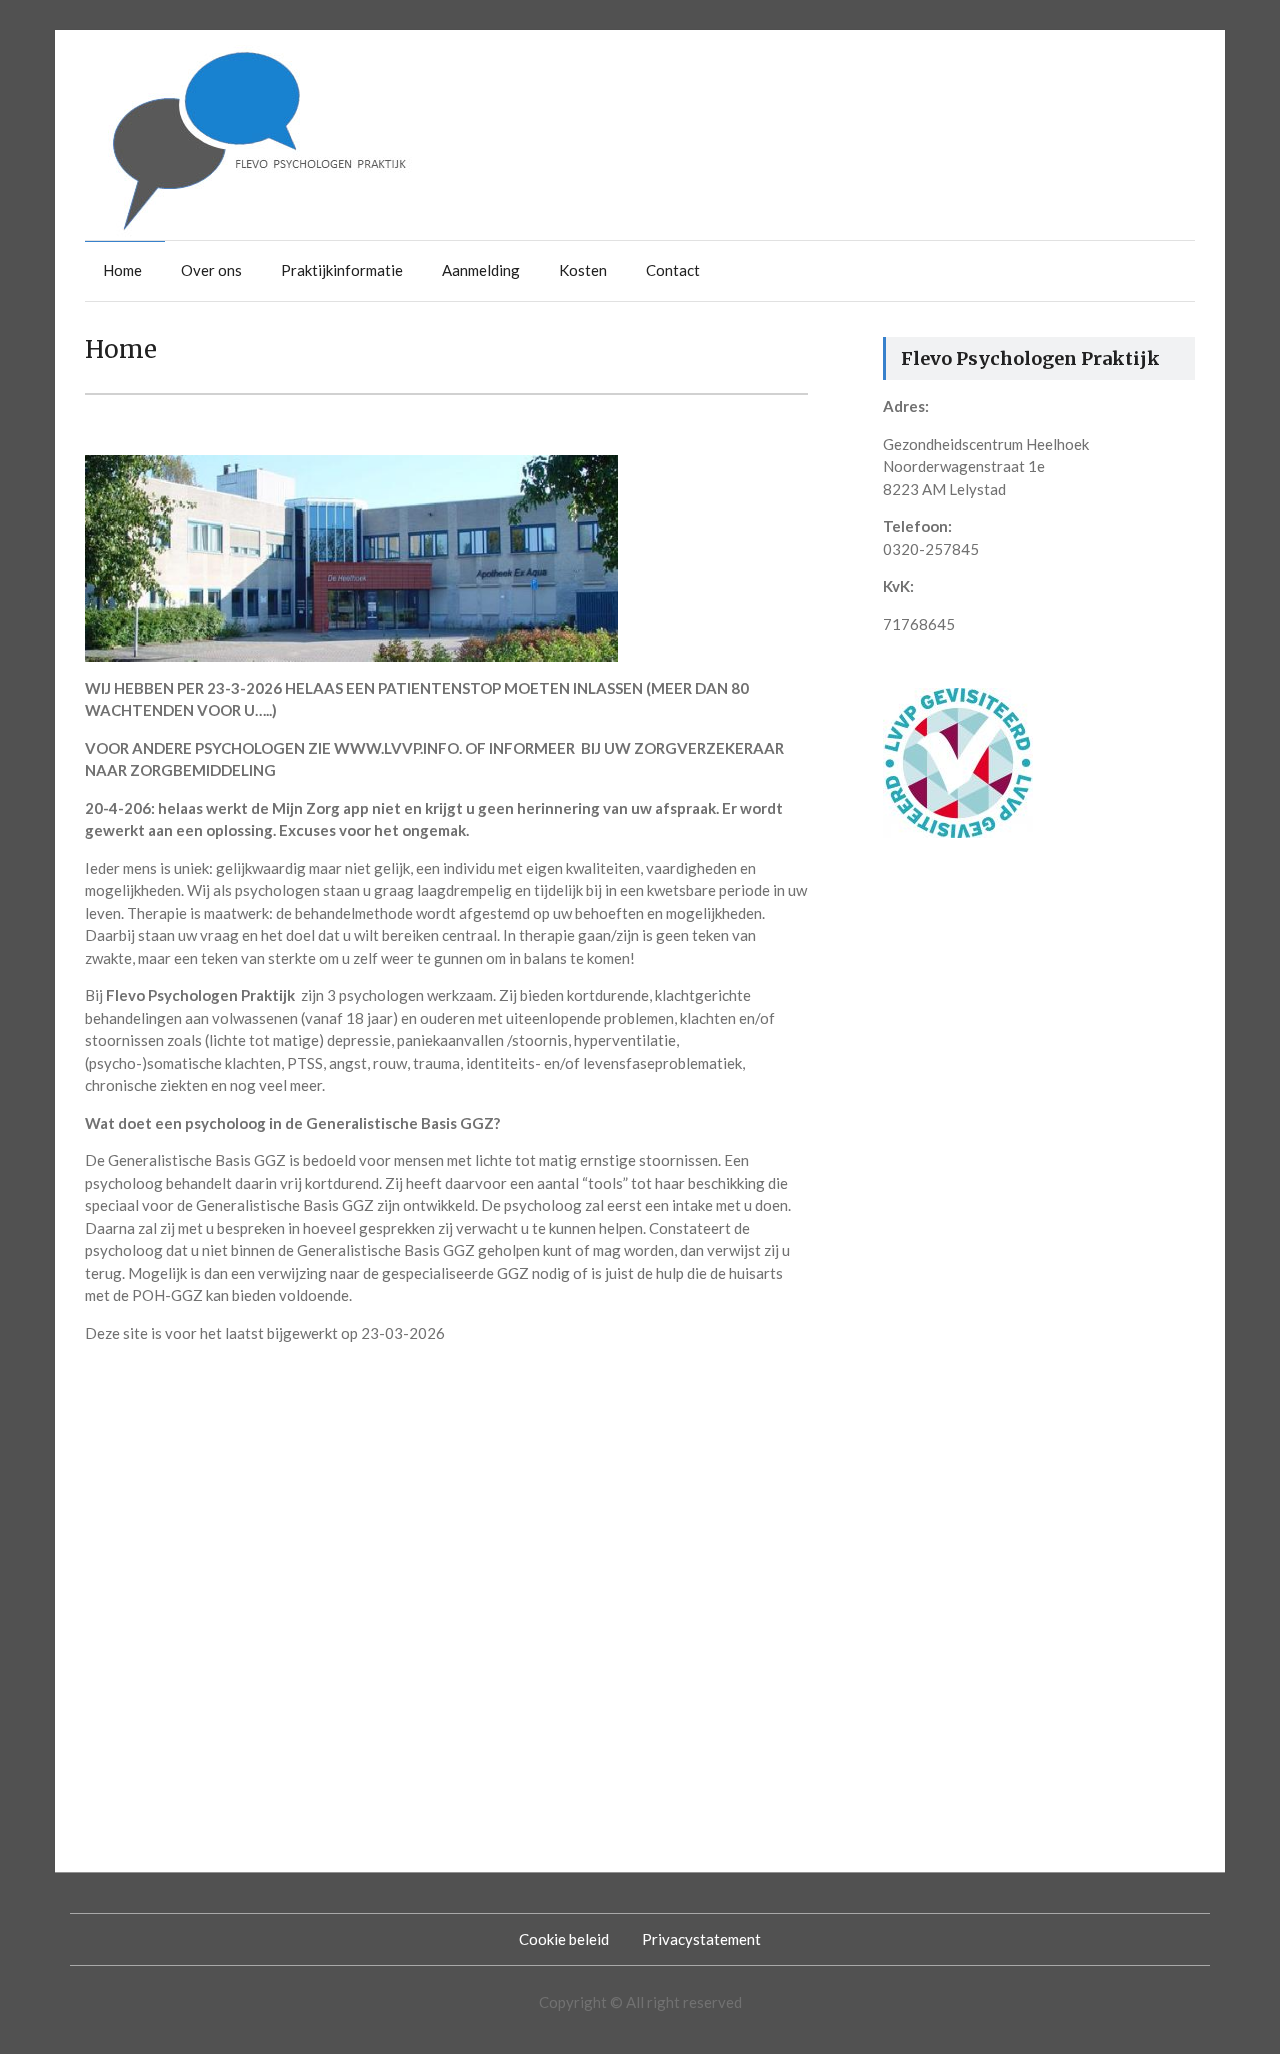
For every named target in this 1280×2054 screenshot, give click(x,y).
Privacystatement (701, 1939)
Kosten (583, 270)
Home (122, 270)
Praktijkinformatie (342, 270)
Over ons (211, 270)
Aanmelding (481, 270)
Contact (673, 270)
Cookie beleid (564, 1939)
